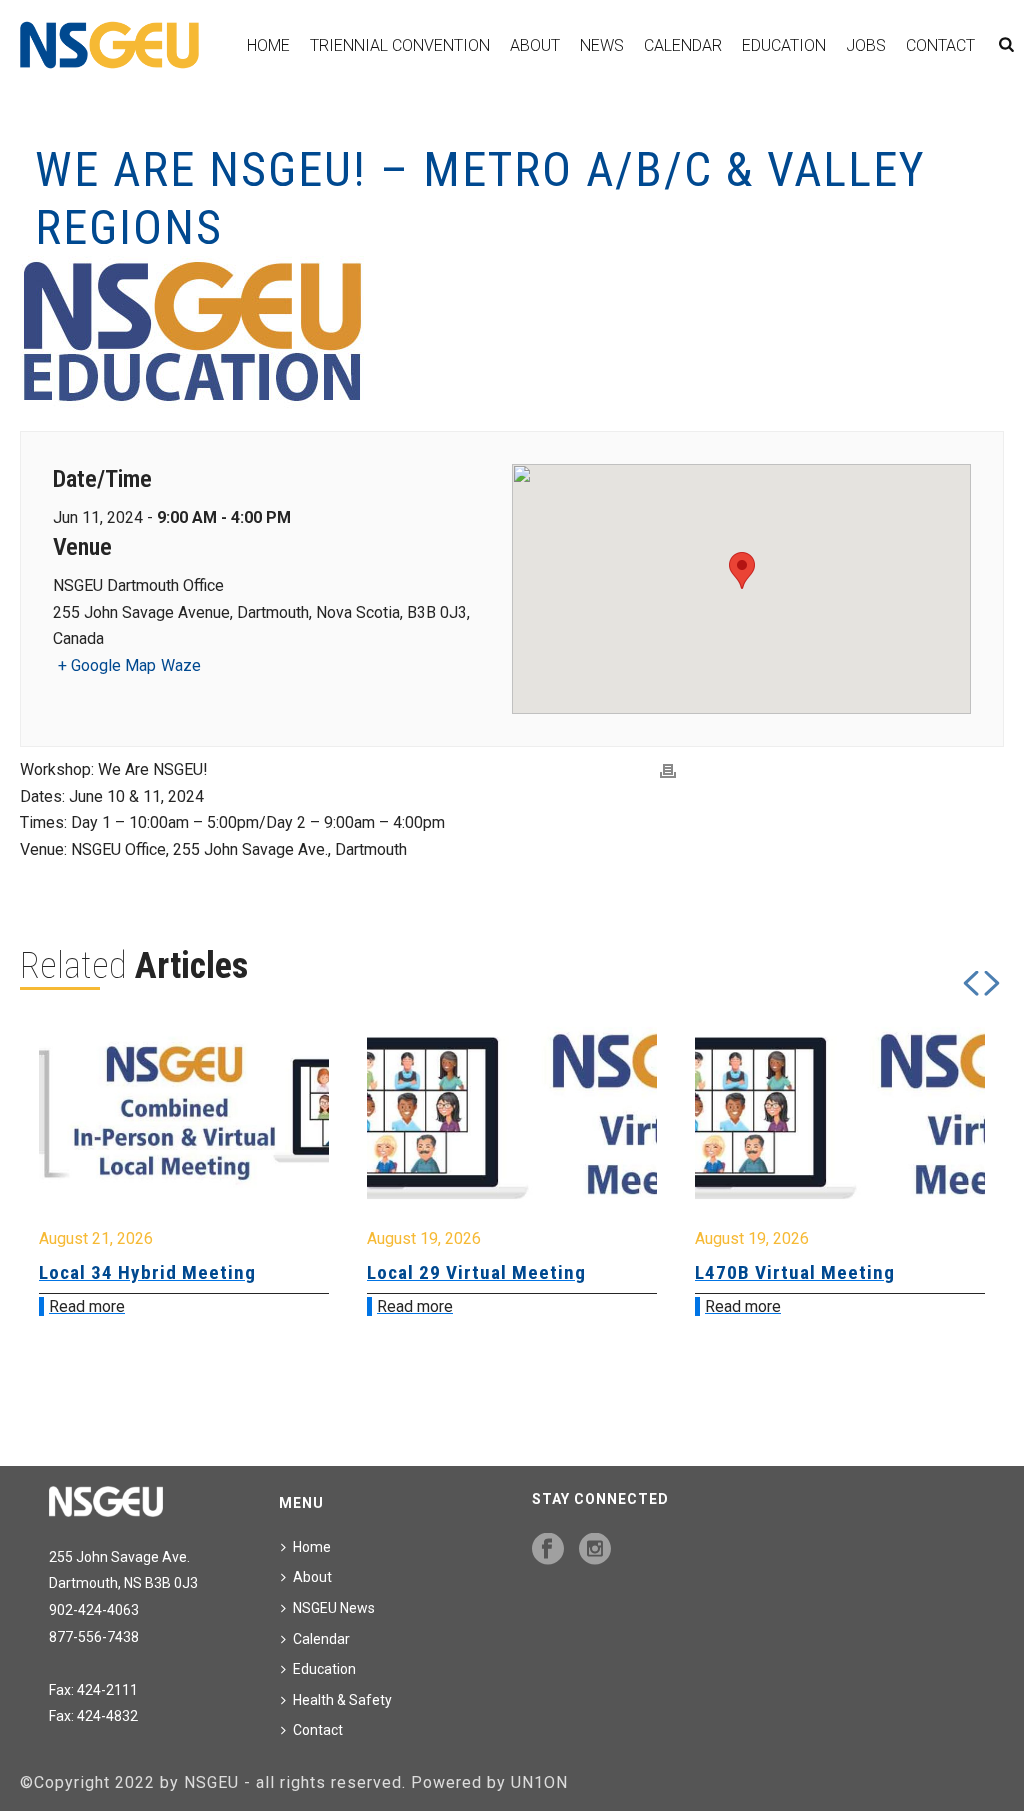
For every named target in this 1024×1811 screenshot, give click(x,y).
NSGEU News (334, 1608)
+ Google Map (107, 665)
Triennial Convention (400, 45)
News (602, 45)
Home (268, 45)
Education (784, 45)
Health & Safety (342, 1700)
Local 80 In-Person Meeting (843, 1272)
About (535, 45)
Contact (940, 45)
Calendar (683, 45)
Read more (112, 1306)
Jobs (866, 45)
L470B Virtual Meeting (492, 1272)
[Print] (668, 770)
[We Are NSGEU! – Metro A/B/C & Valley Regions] (512, 333)
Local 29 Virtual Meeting (173, 1272)
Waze (181, 665)
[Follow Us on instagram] (595, 1550)
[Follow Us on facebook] (548, 1550)
